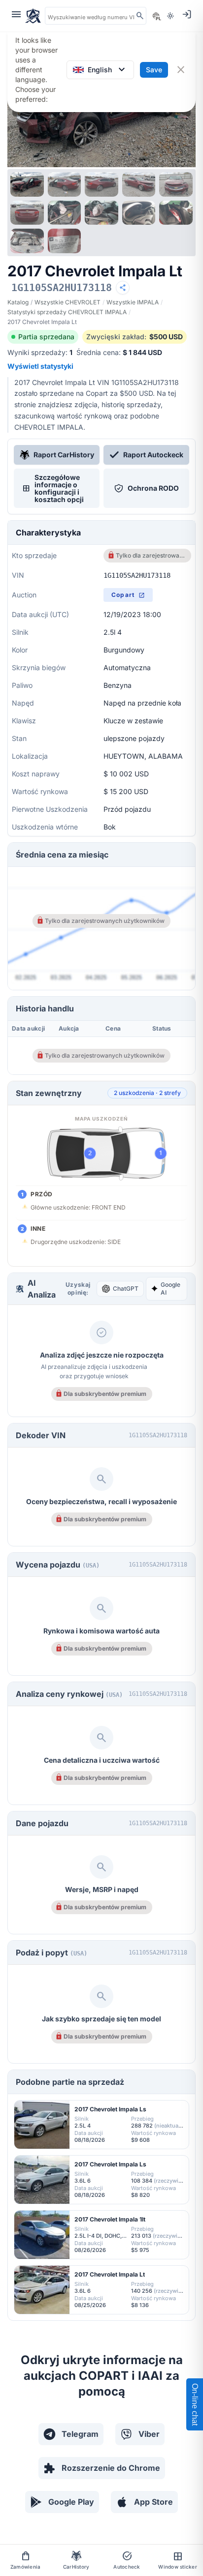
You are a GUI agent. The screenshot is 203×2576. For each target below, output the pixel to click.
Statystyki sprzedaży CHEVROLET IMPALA (67, 312)
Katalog (18, 302)
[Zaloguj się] (187, 14)
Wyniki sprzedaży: (40, 352)
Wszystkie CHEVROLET (68, 302)
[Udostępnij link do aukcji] (123, 288)
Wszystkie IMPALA (133, 302)
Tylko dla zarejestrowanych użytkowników (151, 555)
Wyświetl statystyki (40, 366)
